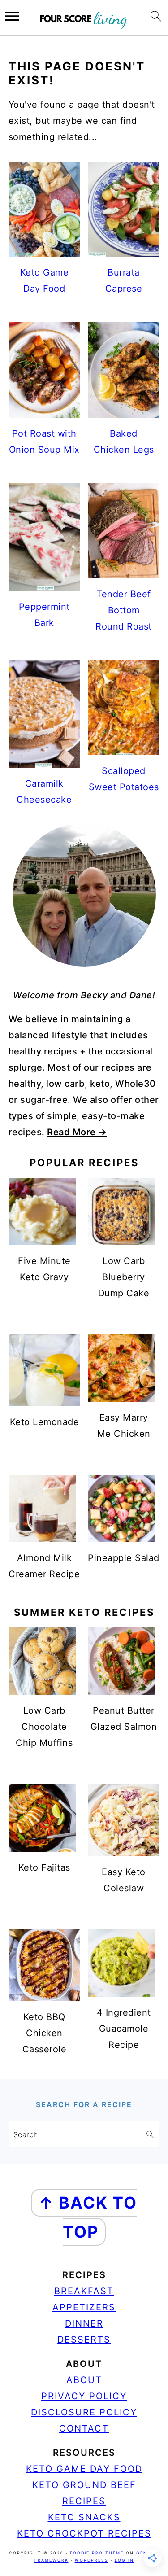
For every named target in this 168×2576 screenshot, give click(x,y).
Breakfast (84, 2291)
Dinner (84, 2323)
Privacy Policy (84, 2396)
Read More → (77, 1132)
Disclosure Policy (84, 2412)
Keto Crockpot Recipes (84, 2533)
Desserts (84, 2340)
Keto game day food (84, 2469)
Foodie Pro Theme (97, 2553)
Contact (84, 2428)
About (84, 2380)
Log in (124, 2560)
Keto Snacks (84, 2517)
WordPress (92, 2560)
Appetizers (84, 2307)
